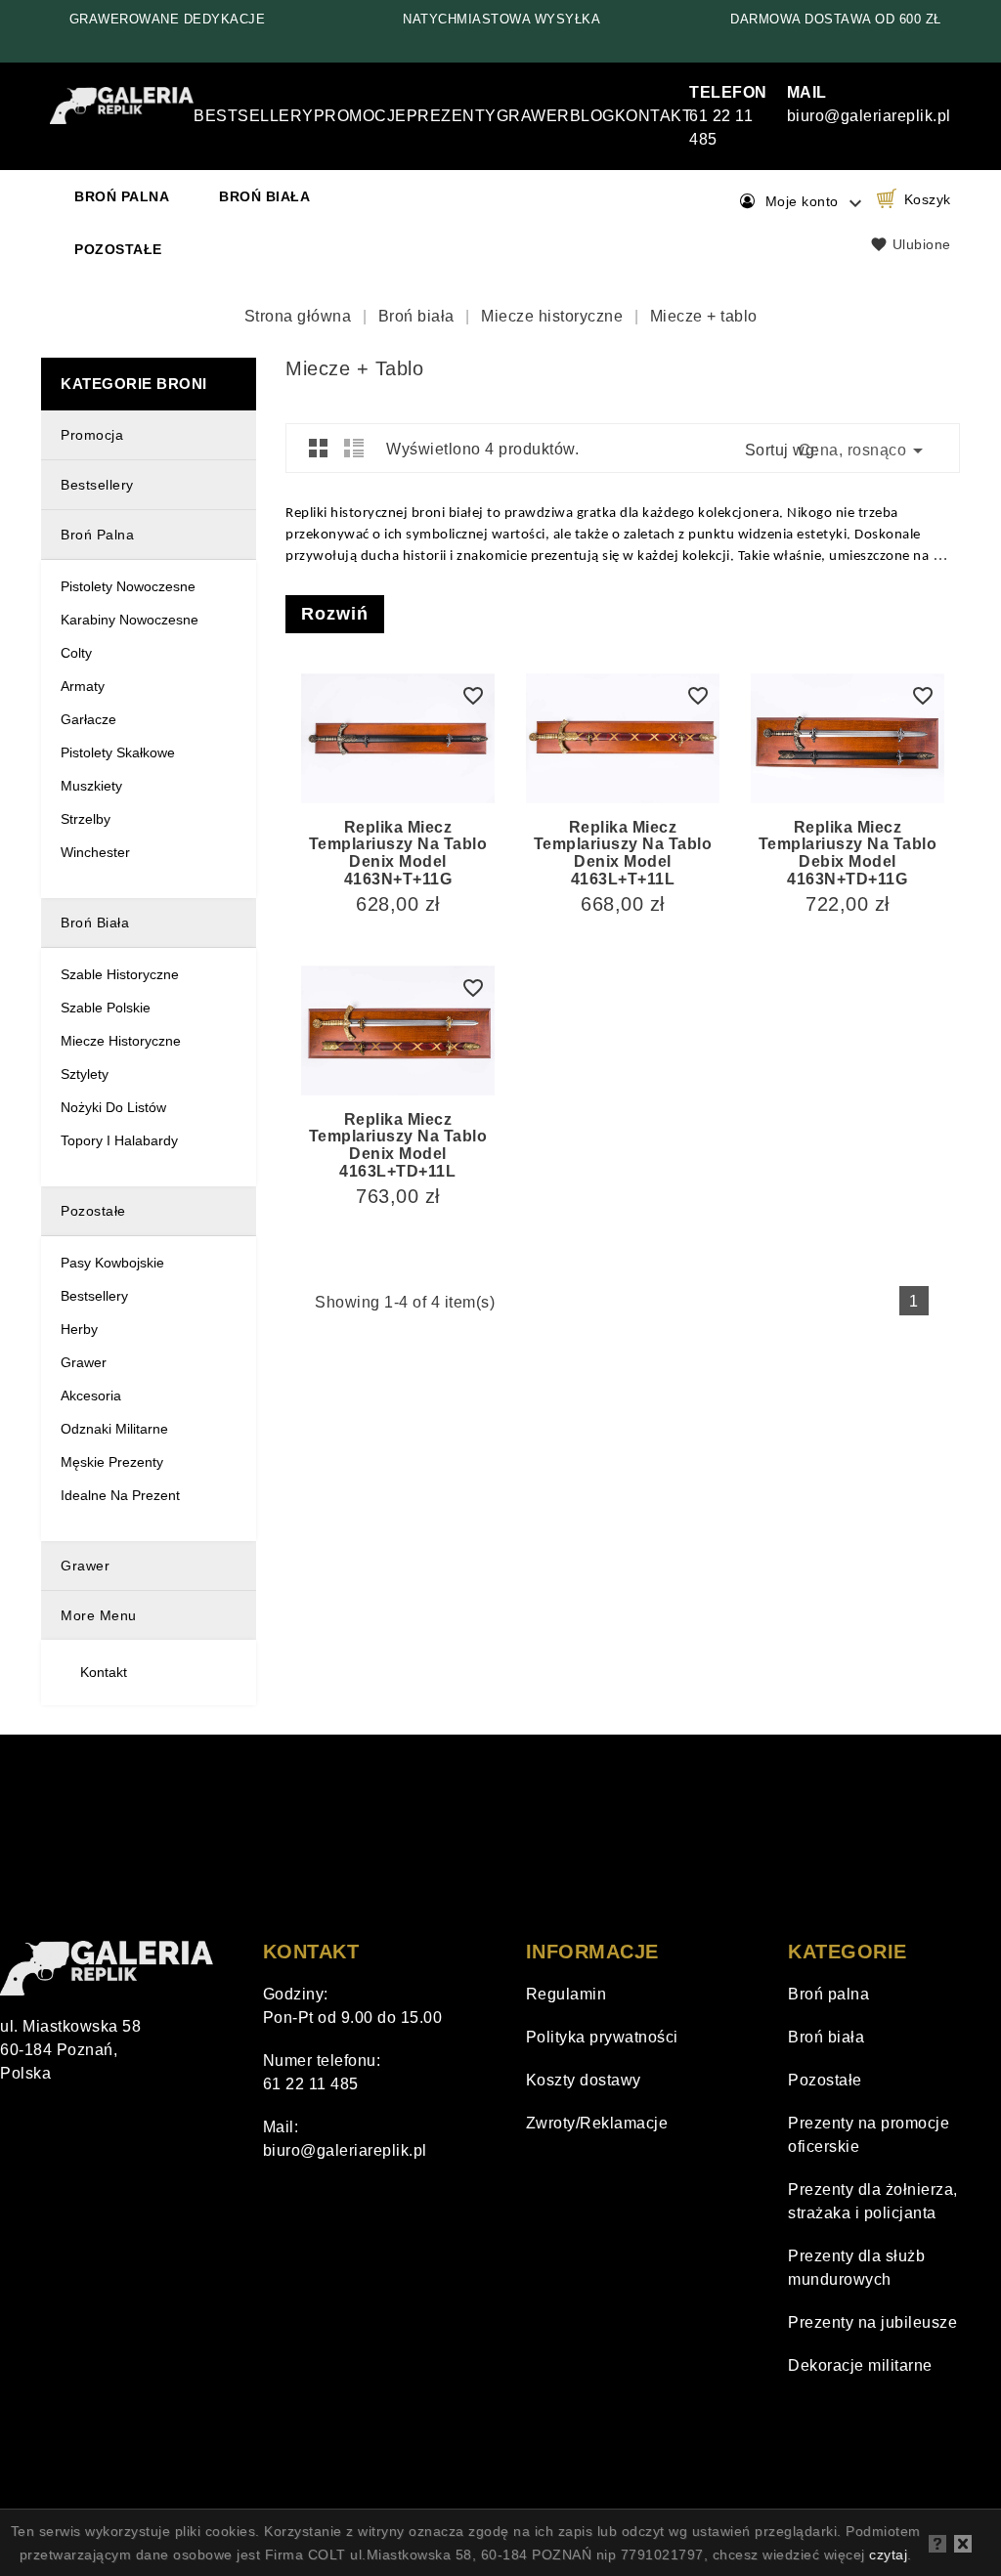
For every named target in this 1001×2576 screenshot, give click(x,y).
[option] (167, 20)
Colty (76, 653)
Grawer (533, 116)
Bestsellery (254, 116)
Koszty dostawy (584, 2080)
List (354, 448)
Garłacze (88, 719)
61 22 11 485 (728, 116)
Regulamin (566, 1994)
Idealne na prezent (120, 1495)
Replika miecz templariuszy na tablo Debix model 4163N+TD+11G (848, 853)
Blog (592, 116)
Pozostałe (118, 249)
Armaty (83, 686)
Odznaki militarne (114, 1429)
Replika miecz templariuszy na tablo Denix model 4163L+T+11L (623, 853)
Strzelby (86, 819)
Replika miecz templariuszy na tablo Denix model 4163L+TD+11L (398, 1145)
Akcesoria (91, 1395)
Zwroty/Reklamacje (597, 2123)
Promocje (360, 116)
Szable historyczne (120, 974)
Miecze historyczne (121, 1041)
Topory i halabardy (119, 1140)
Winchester (95, 852)
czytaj (888, 2555)
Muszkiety (91, 786)
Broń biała (264, 196)
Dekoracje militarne (860, 2365)
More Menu (99, 1615)
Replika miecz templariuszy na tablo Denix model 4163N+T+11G (398, 853)
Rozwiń (335, 614)
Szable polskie (106, 1008)
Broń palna (122, 196)
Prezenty (452, 116)
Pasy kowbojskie (112, 1263)
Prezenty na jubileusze (872, 2322)
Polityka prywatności (602, 2037)
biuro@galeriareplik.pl (345, 2150)
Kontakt (654, 116)
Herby (79, 1329)
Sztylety (85, 1074)
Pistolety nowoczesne (128, 586)
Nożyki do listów (113, 1107)
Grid (319, 448)
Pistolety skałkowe (118, 752)
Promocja (92, 435)
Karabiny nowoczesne (130, 620)
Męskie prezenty (112, 1462)
